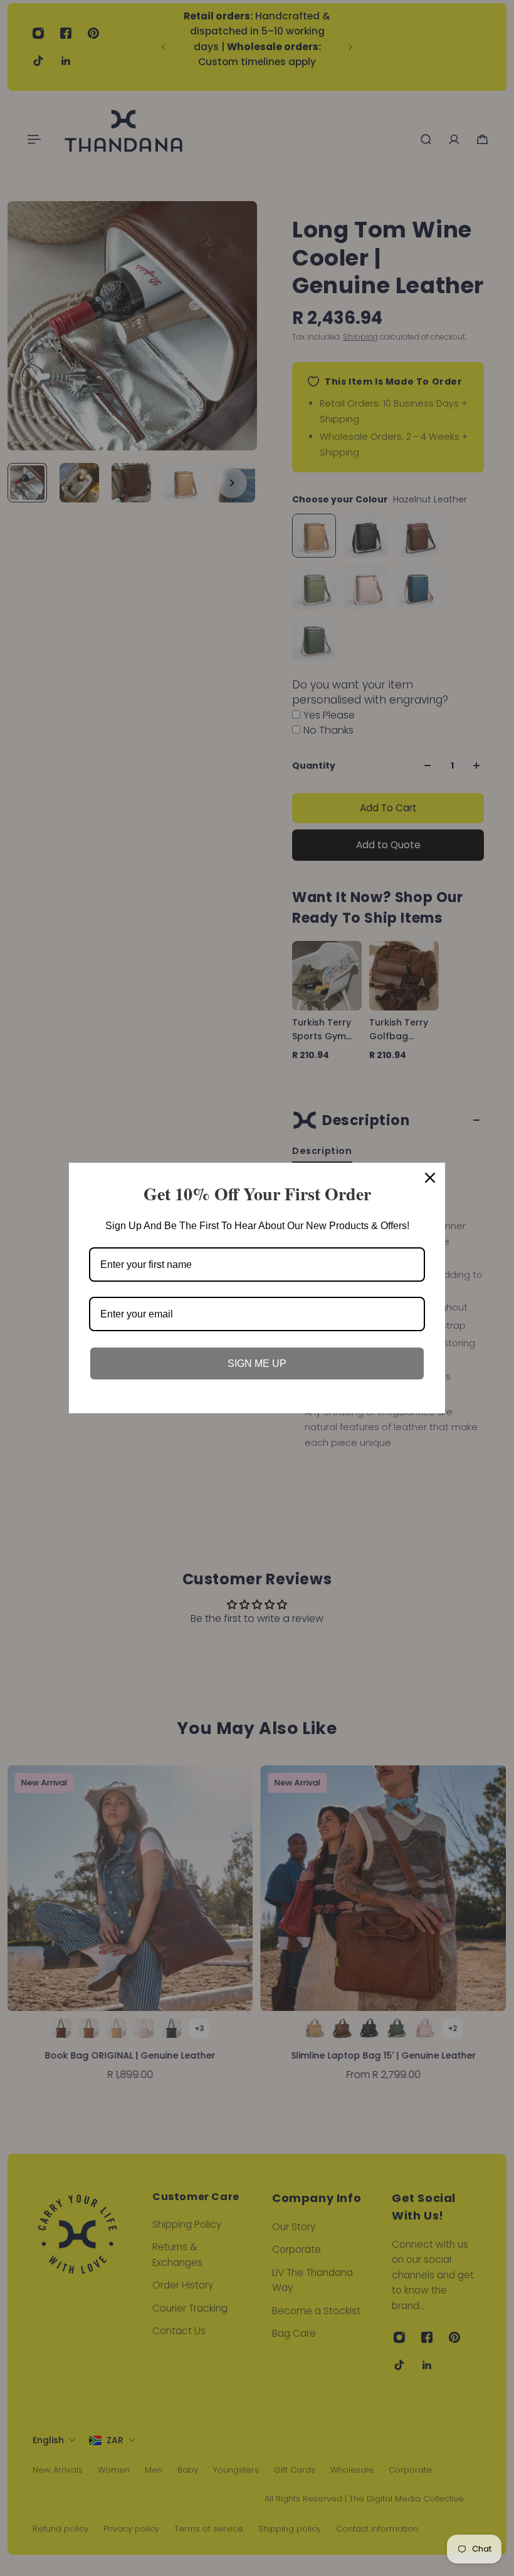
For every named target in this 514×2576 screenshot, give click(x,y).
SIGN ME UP (257, 1363)
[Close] (430, 1178)
